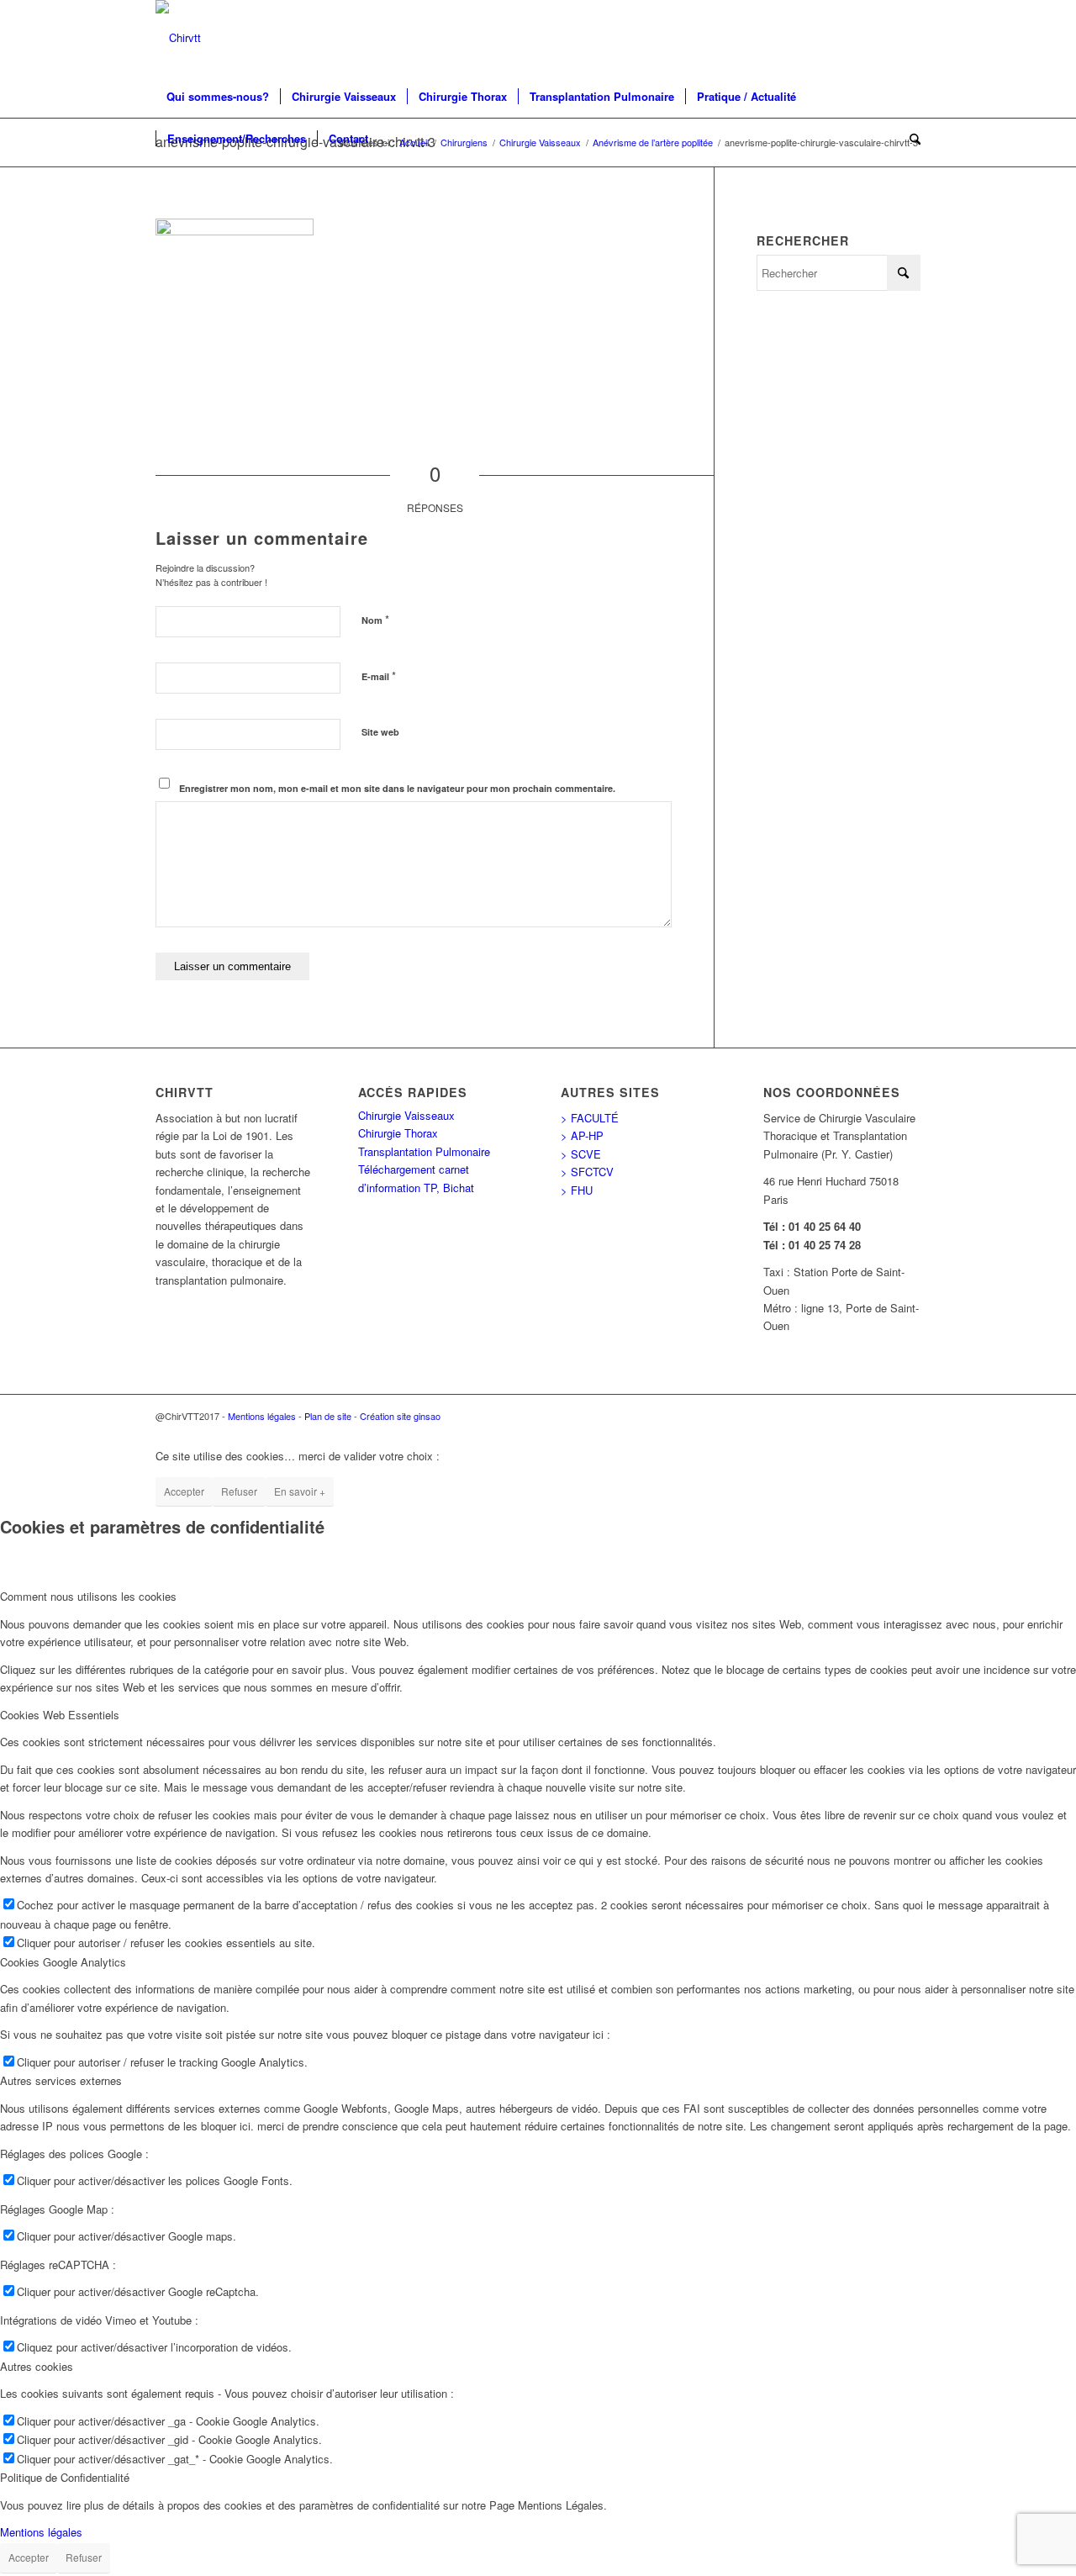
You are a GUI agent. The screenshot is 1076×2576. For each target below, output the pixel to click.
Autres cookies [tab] (37, 2366)
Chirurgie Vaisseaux (406, 1115)
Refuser (239, 1491)
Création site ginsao (400, 1416)
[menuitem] (218, 97)
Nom (375, 619)
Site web (380, 732)
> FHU (577, 1190)
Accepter (184, 1491)
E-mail (379, 676)
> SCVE (581, 1154)
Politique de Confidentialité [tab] (65, 2477)
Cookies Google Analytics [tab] (63, 1962)
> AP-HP (582, 1135)
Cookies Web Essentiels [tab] (60, 1715)
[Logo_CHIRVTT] (178, 38)
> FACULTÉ (590, 1118)
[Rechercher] (910, 139)
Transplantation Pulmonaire (424, 1151)
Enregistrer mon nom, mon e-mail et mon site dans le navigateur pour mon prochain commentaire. (397, 788)
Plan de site (328, 1416)
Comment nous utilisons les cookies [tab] (88, 1596)
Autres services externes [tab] (61, 2080)
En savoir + (300, 1491)
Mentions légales (262, 1416)
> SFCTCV (587, 1172)
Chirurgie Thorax (398, 1133)
